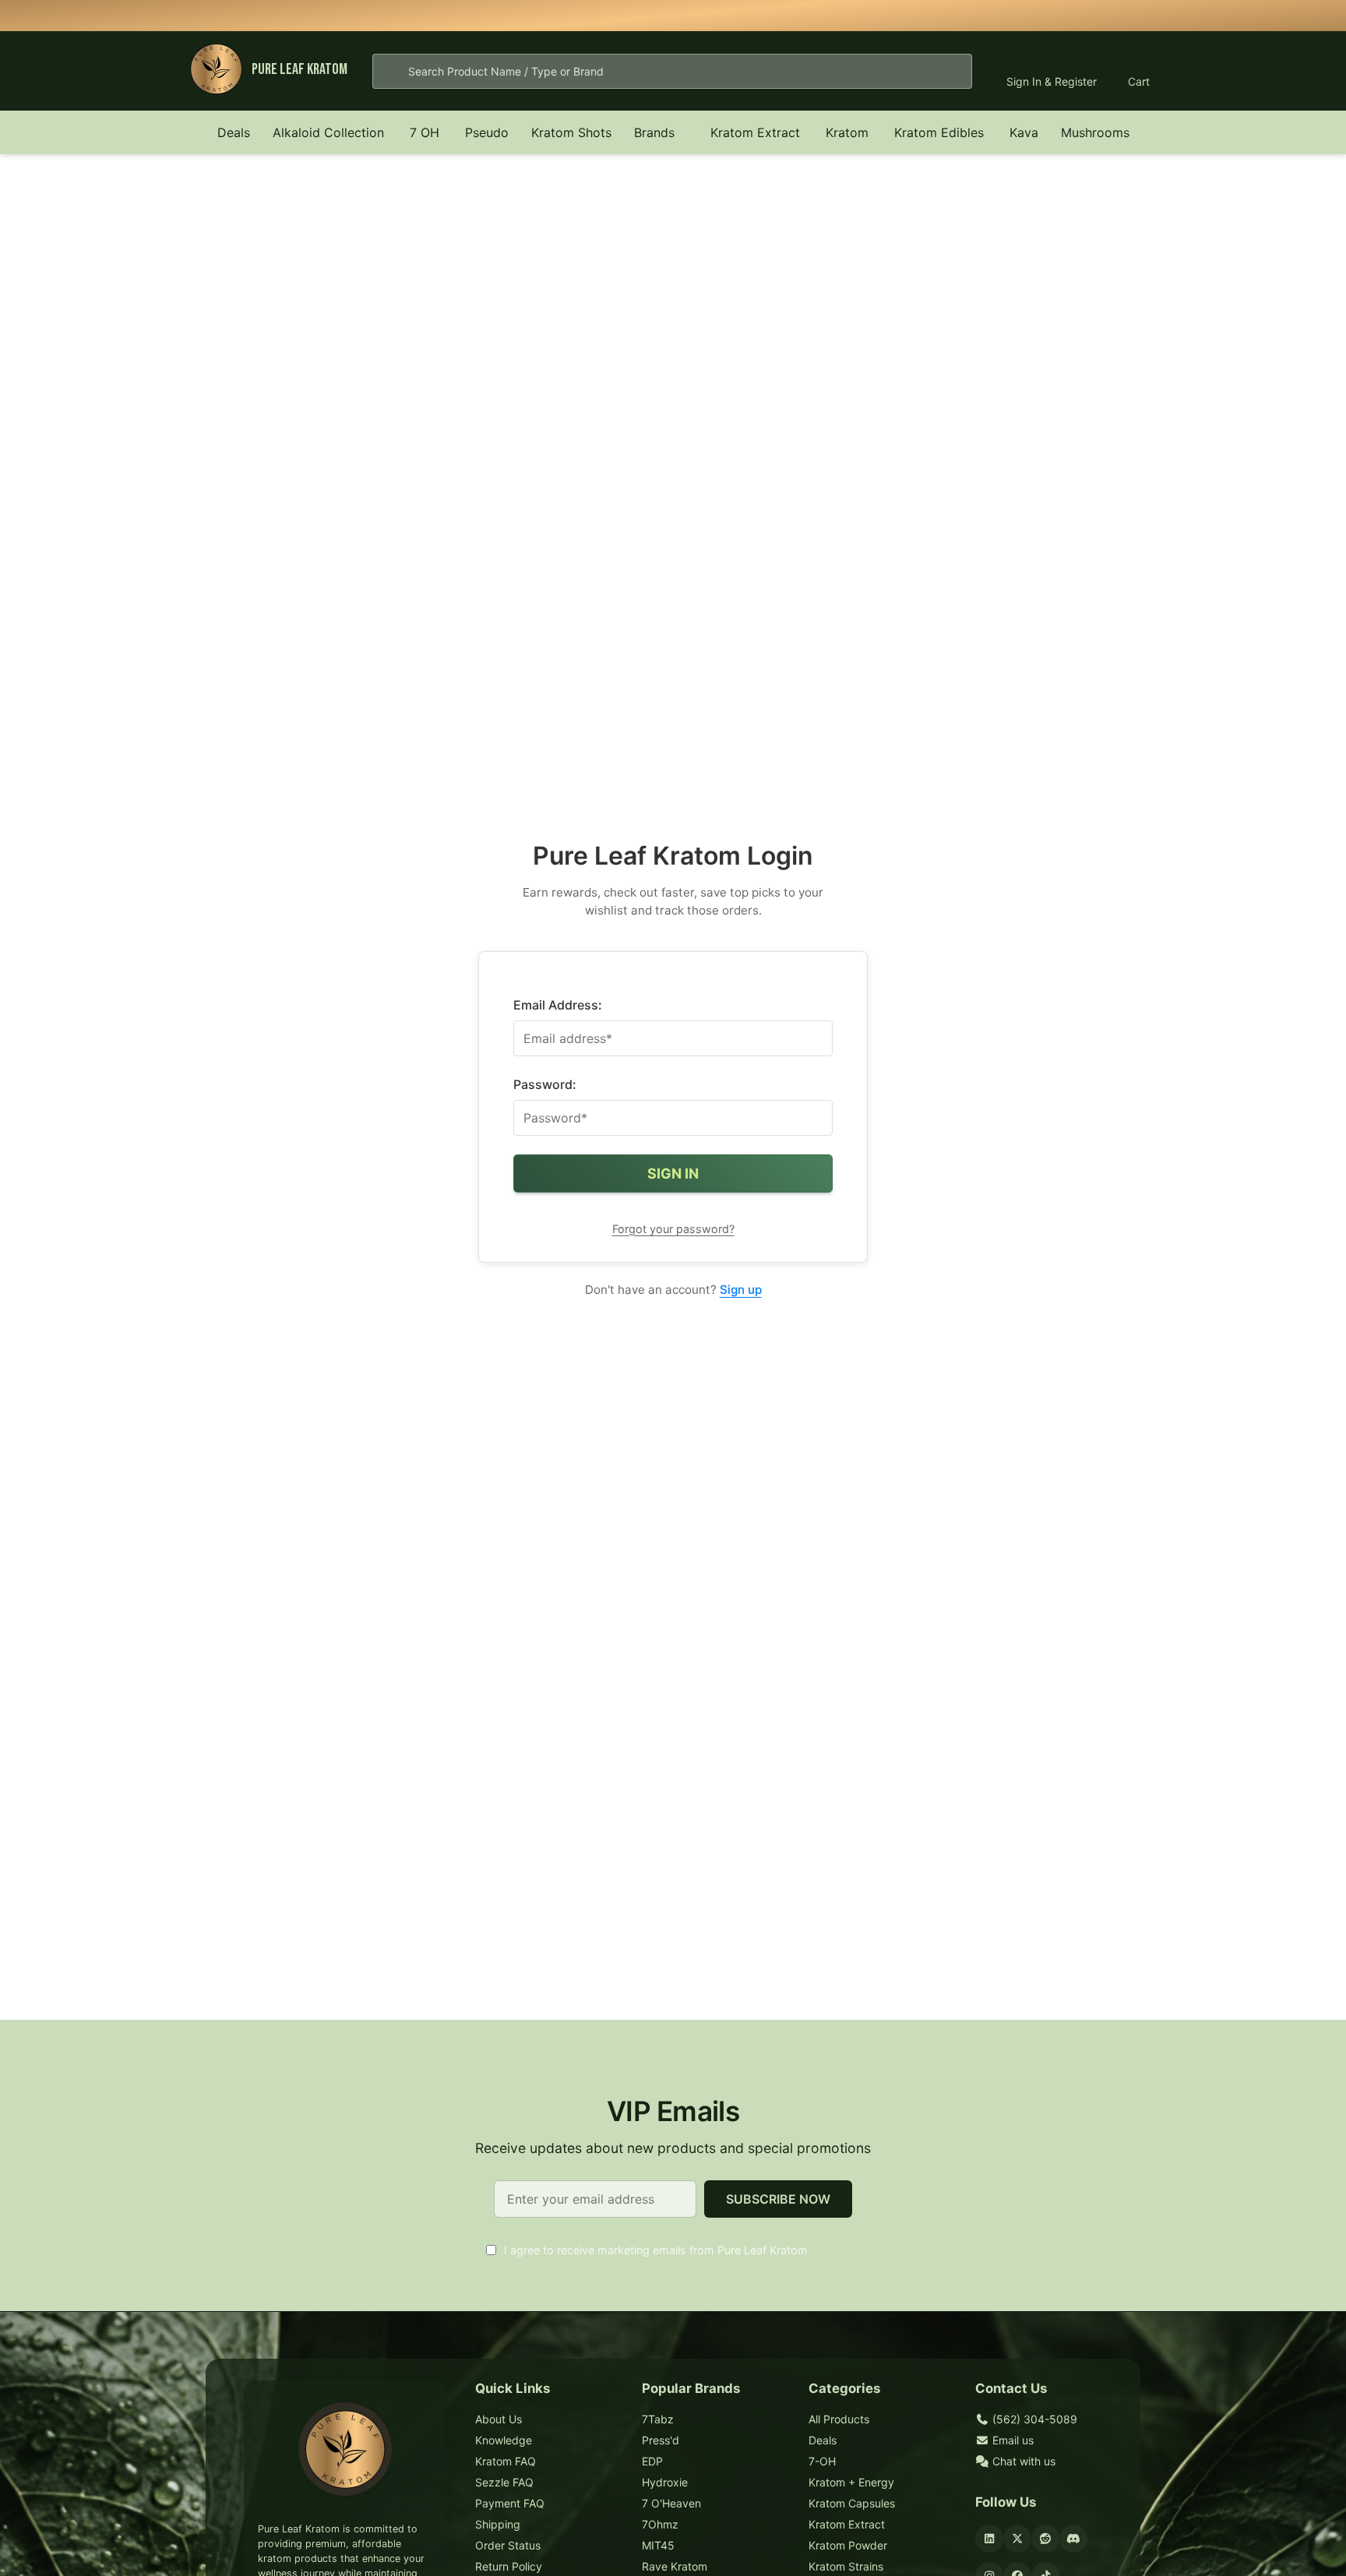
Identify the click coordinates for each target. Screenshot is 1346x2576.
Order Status (508, 2545)
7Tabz (658, 2419)
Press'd (661, 2440)
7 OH (425, 132)
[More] (393, 132)
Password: (545, 1084)
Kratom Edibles (939, 132)
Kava (1024, 132)
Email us (1011, 2440)
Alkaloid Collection (328, 132)
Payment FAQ (510, 2503)
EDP (652, 2461)
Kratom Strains (846, 2566)
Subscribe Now (778, 2199)
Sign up (741, 1290)
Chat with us (1022, 2461)
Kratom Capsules (852, 2503)
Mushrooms (1095, 132)
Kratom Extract (755, 132)
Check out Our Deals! (793, 15)
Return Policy (509, 2566)
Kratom (847, 132)
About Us (499, 2419)
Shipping (498, 2524)
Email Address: (558, 1005)
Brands (654, 132)
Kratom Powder (848, 2545)
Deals (234, 132)
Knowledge (504, 2440)
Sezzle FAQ (504, 2482)
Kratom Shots (571, 132)
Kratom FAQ (506, 2461)
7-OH (822, 2461)
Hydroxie (665, 2482)
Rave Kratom (675, 2566)
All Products (839, 2419)
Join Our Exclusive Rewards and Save (886, 15)
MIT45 (658, 2545)
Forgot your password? (673, 1229)
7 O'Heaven (671, 2503)
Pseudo (487, 132)
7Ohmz (660, 2524)
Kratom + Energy (851, 2482)
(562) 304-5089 (1033, 2419)
